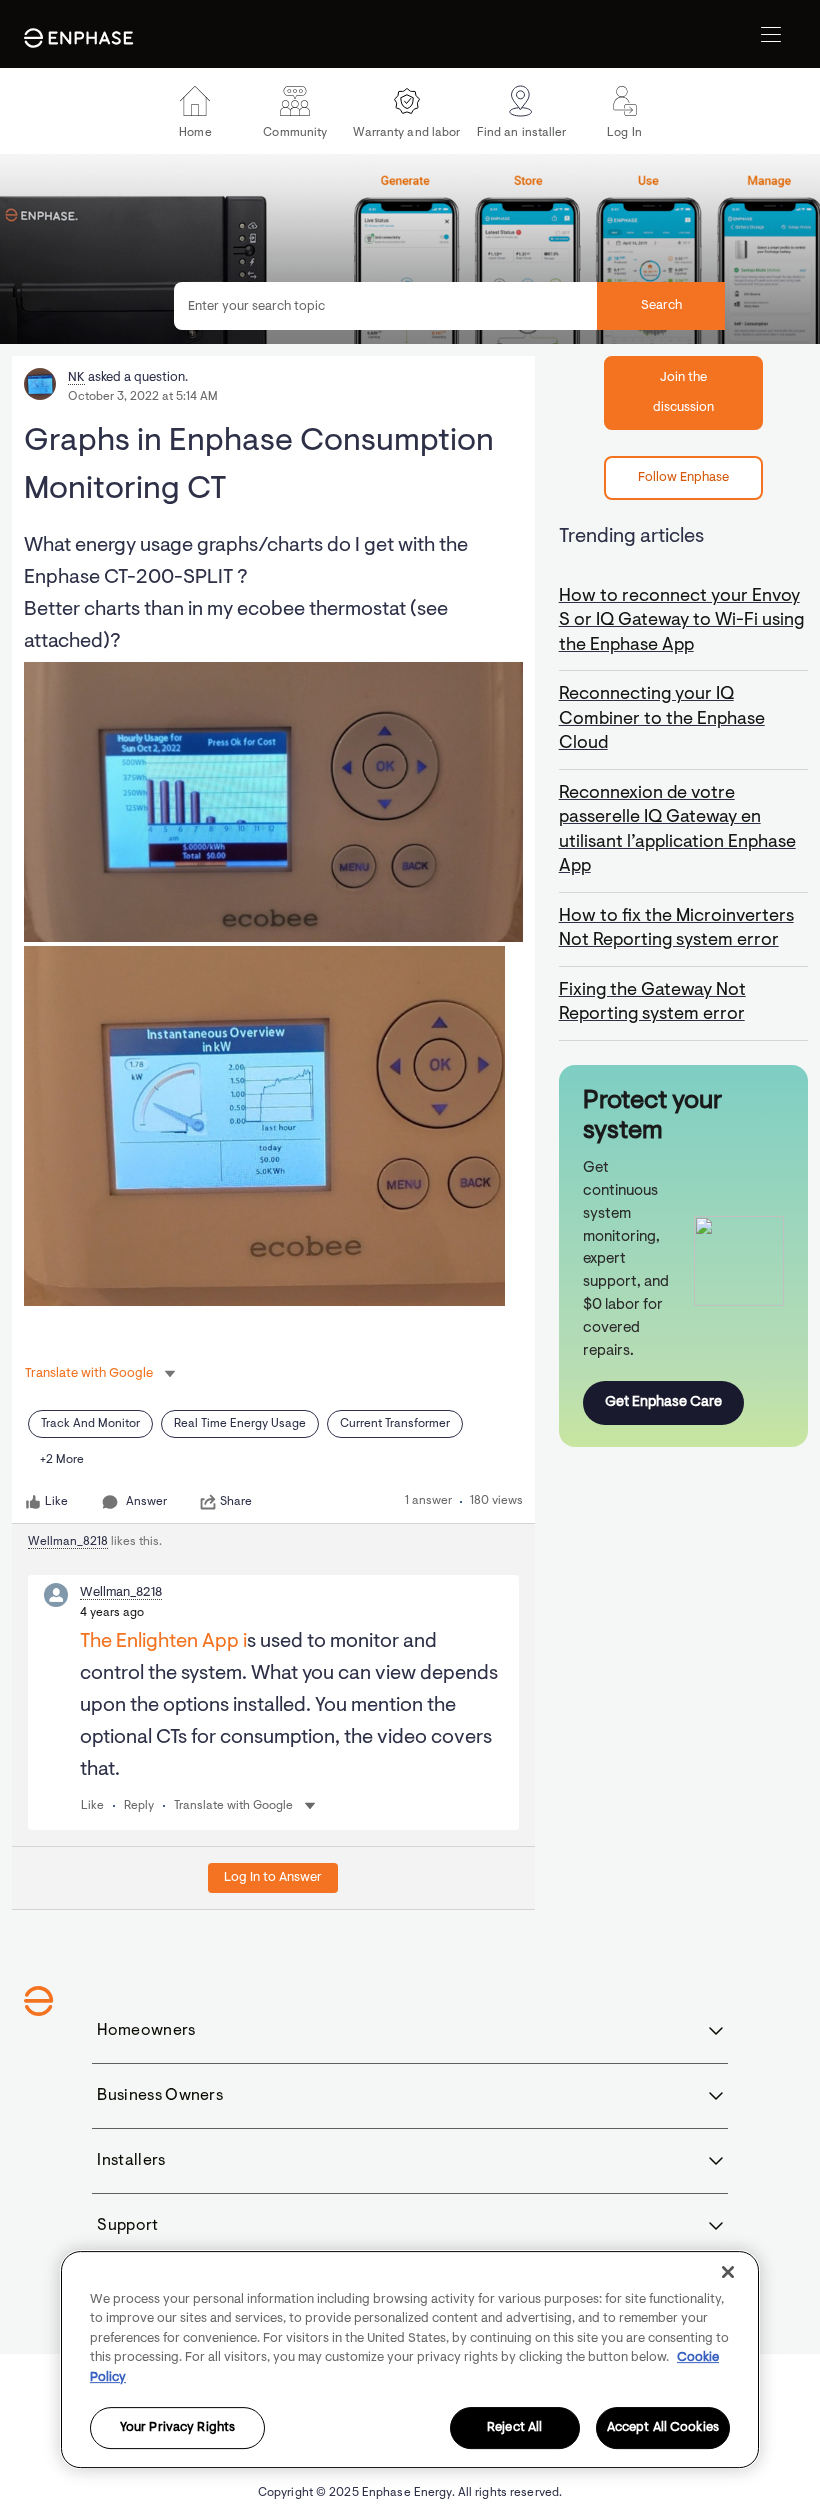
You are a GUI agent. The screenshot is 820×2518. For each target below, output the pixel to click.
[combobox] (450, 306)
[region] (410, 2359)
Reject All (514, 2428)
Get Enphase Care (663, 1402)
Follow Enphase (683, 477)
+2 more (62, 1460)
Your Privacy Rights (177, 2428)
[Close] (728, 2272)
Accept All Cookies (663, 2428)
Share (236, 1502)
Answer (146, 1502)
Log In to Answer (273, 1877)
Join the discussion (683, 392)
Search (661, 305)
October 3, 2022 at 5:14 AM (143, 397)
